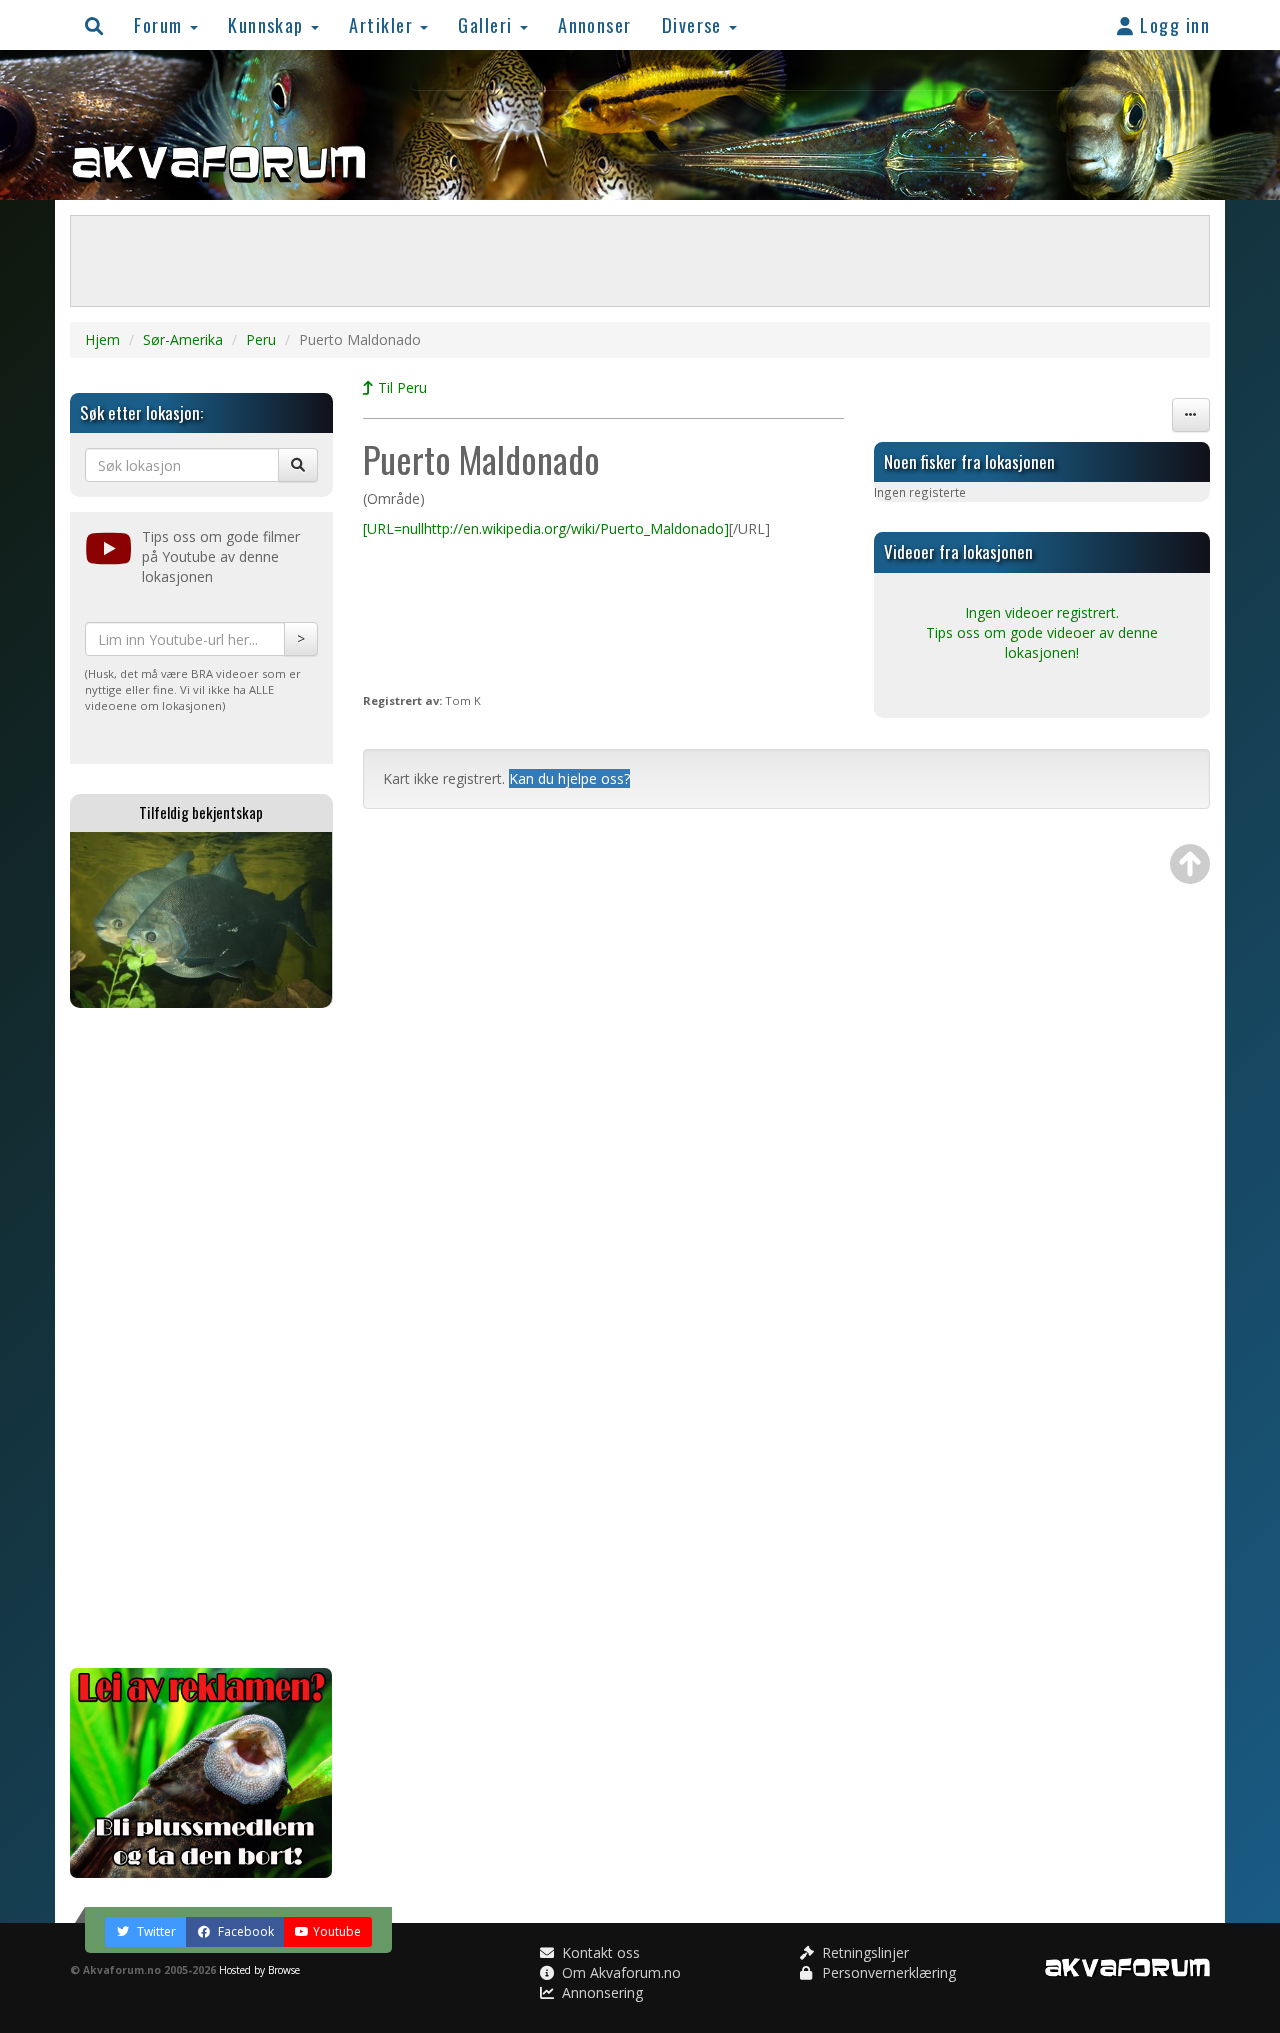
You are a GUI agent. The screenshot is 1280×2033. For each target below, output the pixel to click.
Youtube (337, 1931)
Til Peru (400, 387)
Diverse (695, 24)
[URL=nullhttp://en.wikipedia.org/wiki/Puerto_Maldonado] (546, 528)
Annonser (595, 24)
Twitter (155, 1931)
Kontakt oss (599, 1952)
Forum (161, 24)
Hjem (102, 339)
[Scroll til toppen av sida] (1190, 864)
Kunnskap (268, 24)
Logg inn (1172, 24)
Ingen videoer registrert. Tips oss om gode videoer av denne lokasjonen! (1042, 632)
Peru (261, 339)
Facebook (244, 1931)
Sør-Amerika (183, 339)
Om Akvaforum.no (619, 1972)
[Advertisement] (201, 1338)
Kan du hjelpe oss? (569, 778)
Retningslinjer (863, 1952)
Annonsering (600, 1992)
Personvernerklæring (887, 1972)
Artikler (383, 24)
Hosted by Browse (259, 1970)
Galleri (488, 24)
